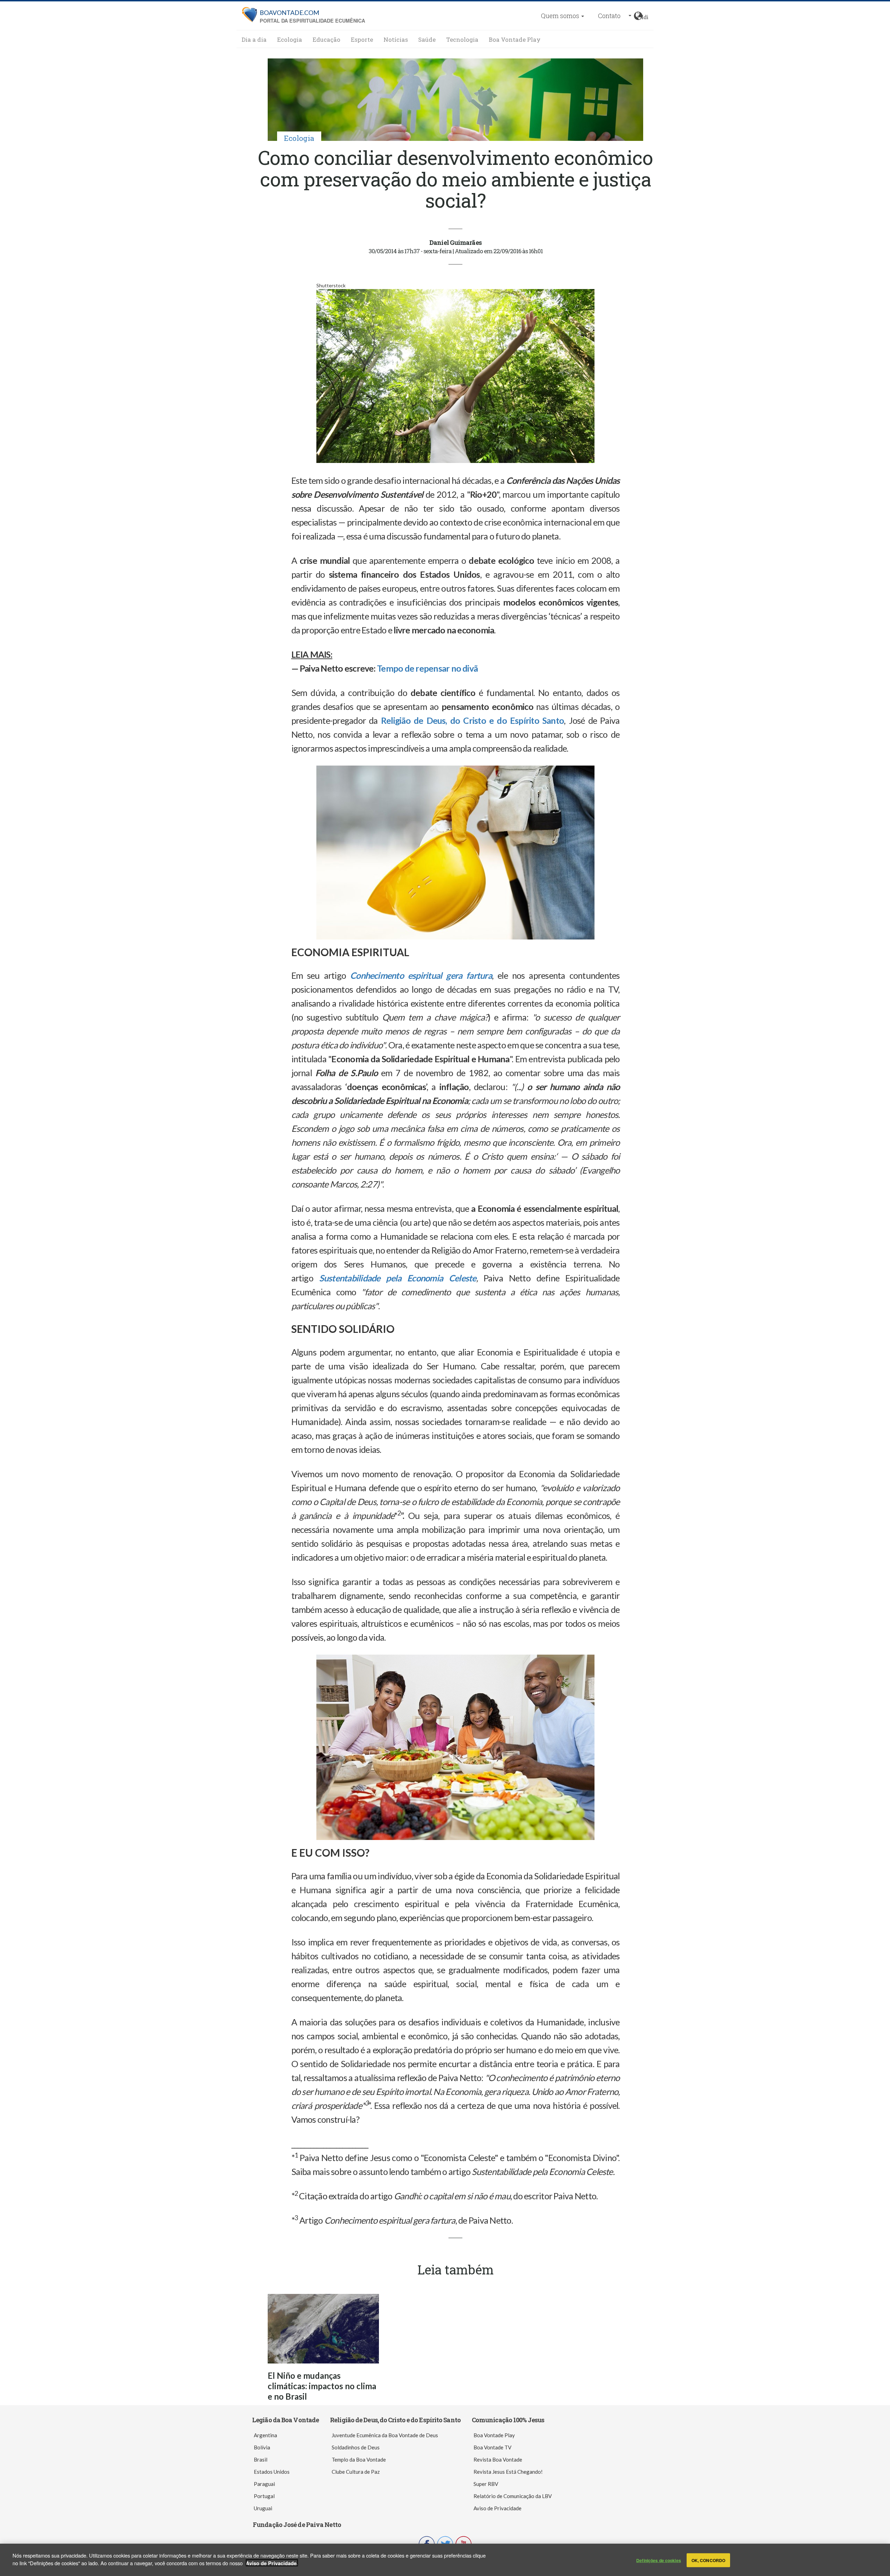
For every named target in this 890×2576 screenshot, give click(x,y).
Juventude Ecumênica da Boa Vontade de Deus (385, 2435)
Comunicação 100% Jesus (508, 2420)
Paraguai (264, 2484)
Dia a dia (254, 39)
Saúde (427, 39)
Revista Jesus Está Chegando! (508, 2472)
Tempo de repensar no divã (427, 668)
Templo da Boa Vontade (359, 2459)
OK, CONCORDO (708, 2560)
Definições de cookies (659, 2560)
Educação (326, 39)
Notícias (396, 39)
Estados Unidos (272, 2472)
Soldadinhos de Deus (356, 2447)
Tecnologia (462, 39)
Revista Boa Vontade (498, 2459)
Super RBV (486, 2484)
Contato (609, 16)
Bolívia (262, 2447)
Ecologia (290, 39)
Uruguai (263, 2508)
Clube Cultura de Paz (356, 2472)
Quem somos (561, 16)
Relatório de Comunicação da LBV (513, 2496)
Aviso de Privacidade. (272, 2563)
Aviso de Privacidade (497, 2508)
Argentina (265, 2435)
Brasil (261, 2459)
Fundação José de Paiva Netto (297, 2525)
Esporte (362, 39)
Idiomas (645, 16)
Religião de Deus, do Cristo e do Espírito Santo (395, 2420)
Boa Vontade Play (515, 39)
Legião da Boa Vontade (285, 2420)
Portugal (264, 2496)
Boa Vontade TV (492, 2447)
